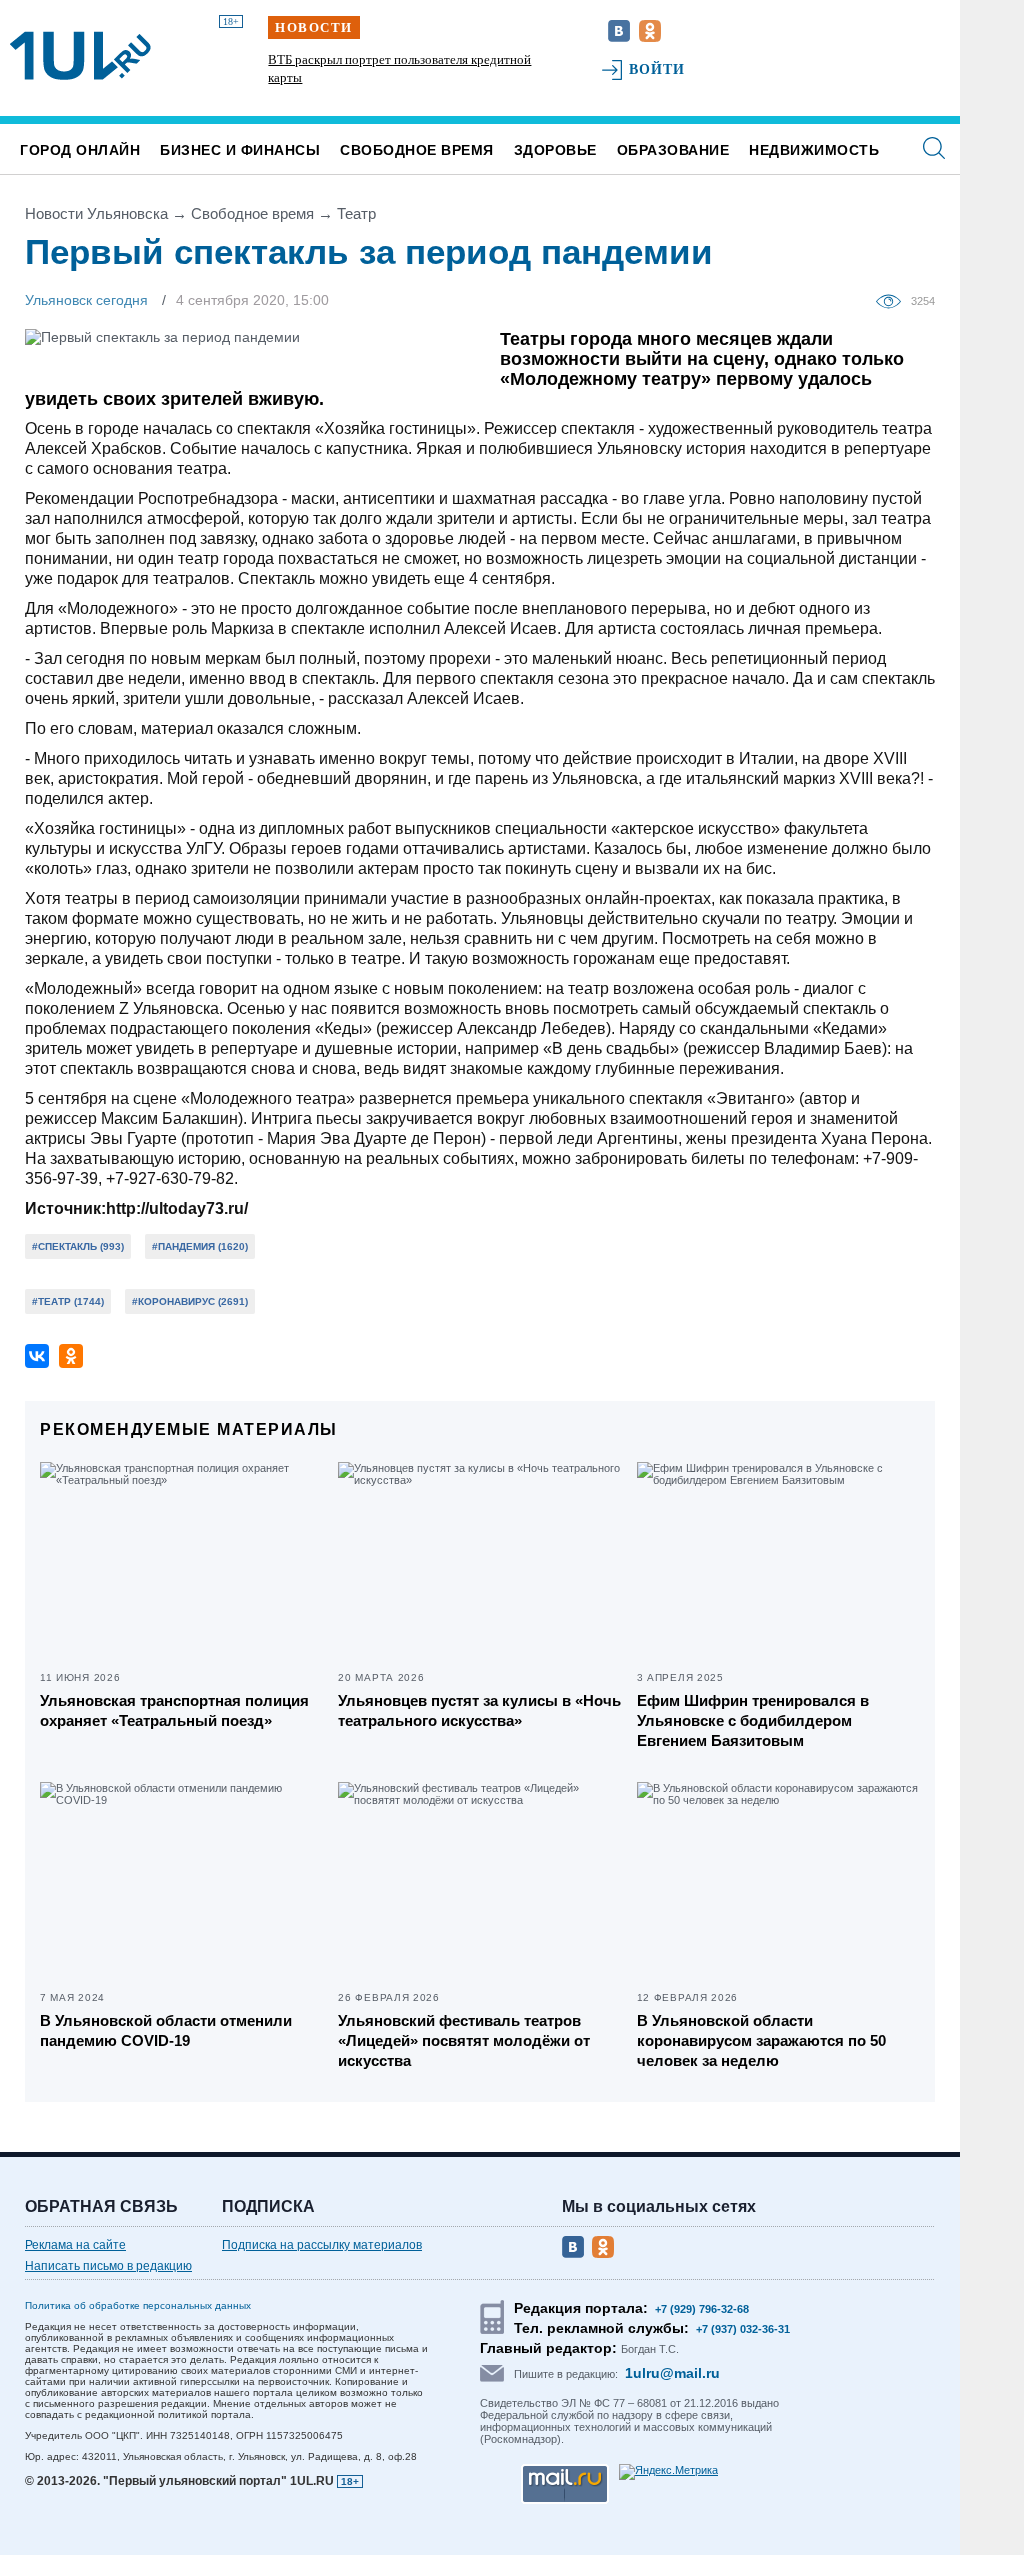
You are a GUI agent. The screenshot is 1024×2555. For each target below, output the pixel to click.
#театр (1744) (68, 1301)
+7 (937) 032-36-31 (743, 2329)
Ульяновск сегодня (86, 300)
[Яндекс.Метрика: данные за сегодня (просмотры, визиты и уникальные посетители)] (668, 2472)
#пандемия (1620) (200, 1246)
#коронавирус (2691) (190, 1301)
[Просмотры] (893, 300)
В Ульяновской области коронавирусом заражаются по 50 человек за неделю (761, 2040)
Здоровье (555, 150)
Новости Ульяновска (96, 213)
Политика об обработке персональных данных (138, 2305)
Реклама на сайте (75, 2245)
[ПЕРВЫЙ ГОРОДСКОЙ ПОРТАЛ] (80, 56)
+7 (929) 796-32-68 (702, 2309)
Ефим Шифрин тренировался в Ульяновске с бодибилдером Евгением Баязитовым (753, 1720)
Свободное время (417, 150)
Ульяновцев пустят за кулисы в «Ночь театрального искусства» (479, 1710)
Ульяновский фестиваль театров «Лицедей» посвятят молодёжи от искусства (464, 2040)
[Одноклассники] (71, 1356)
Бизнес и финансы (240, 150)
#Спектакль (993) (78, 1246)
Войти (657, 69)
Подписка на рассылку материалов (322, 2245)
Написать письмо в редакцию (108, 2266)
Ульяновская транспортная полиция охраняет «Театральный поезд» (174, 1710)
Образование (673, 150)
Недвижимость (814, 150)
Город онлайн (80, 150)
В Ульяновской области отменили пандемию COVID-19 (166, 2030)
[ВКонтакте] (37, 1356)
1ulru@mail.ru (672, 2373)
